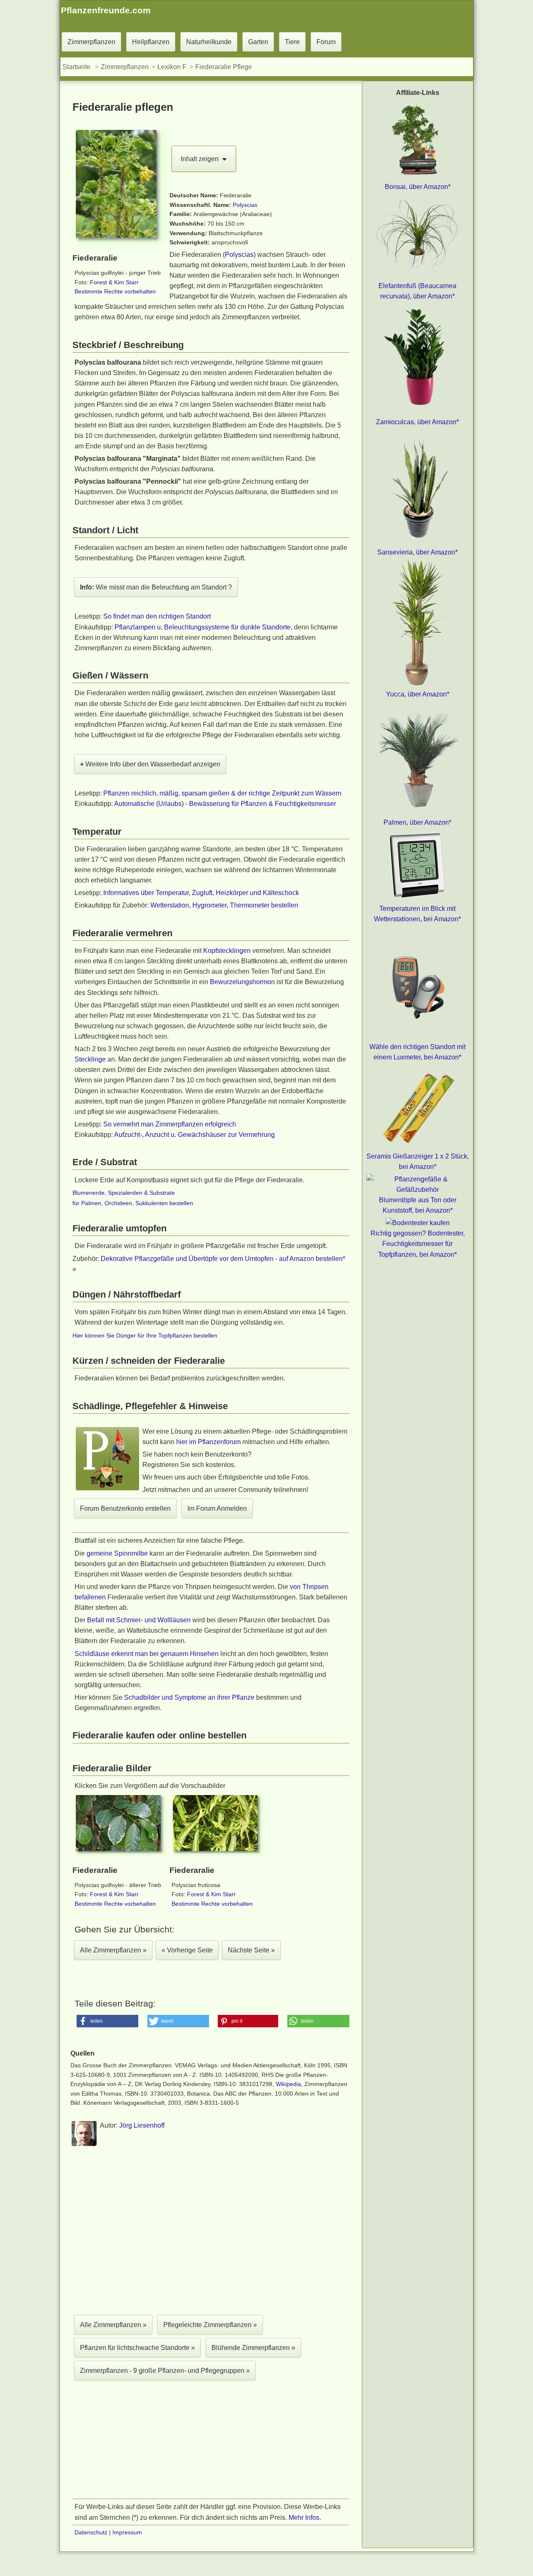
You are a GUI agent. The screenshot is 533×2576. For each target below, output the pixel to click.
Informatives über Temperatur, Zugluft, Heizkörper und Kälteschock (201, 893)
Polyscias (245, 205)
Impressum (127, 2532)
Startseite (76, 67)
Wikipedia (288, 2084)
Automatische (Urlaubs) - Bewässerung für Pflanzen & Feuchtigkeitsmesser (225, 804)
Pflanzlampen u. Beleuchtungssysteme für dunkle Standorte (203, 627)
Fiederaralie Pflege (224, 67)
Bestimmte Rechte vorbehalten (115, 291)
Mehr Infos (304, 2518)
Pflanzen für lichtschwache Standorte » (137, 2348)
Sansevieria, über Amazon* (417, 552)
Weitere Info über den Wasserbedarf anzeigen (150, 764)
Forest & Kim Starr (114, 282)
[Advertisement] (211, 2233)
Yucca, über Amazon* (418, 694)
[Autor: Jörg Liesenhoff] (84, 2145)
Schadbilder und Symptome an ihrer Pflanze (189, 1697)
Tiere (292, 42)
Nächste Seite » (251, 1950)
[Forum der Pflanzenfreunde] (107, 1489)
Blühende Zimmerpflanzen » (253, 2348)
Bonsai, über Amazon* (418, 187)
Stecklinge (90, 1059)
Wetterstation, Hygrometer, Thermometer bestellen (224, 905)
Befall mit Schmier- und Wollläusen (139, 1620)
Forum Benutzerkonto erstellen (125, 1508)
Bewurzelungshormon (242, 982)
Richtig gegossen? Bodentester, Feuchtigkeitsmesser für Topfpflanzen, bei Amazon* (418, 1244)
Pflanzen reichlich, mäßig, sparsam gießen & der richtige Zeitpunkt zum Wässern (222, 793)
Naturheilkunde (209, 42)
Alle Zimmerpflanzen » (113, 1950)
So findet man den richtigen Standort (157, 616)
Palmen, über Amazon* (417, 822)
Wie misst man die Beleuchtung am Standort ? (156, 587)
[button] (108, 2021)
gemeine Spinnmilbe (117, 1553)
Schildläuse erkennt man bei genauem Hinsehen (147, 1654)
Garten (258, 42)
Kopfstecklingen (227, 951)
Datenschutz (91, 2532)
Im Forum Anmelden (217, 1508)
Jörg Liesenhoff (142, 2125)
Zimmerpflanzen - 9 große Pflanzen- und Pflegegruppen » (165, 2371)
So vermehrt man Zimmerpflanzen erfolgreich (170, 1124)
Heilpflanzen (151, 42)
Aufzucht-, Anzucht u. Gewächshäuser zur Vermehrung (194, 1135)
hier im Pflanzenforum (208, 1442)
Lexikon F (172, 67)
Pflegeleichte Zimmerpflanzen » (210, 2325)
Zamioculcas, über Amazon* (417, 422)
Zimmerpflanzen (91, 42)
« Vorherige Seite (187, 1950)
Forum (326, 42)
